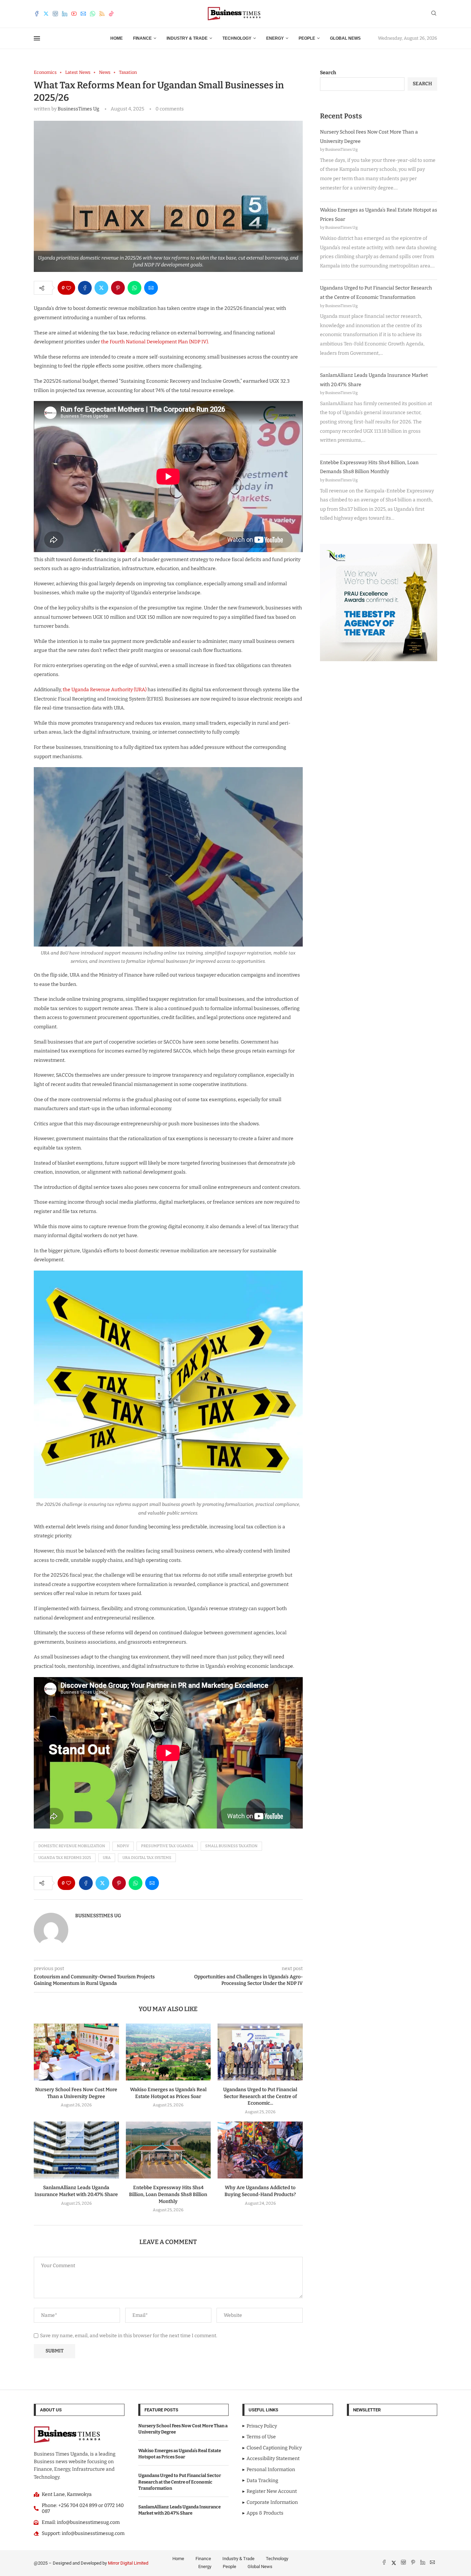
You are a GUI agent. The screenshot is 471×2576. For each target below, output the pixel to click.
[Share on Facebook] (85, 288)
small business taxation (231, 1846)
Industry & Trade (187, 38)
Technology (237, 38)
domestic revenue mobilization (72, 1846)
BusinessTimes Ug (78, 109)
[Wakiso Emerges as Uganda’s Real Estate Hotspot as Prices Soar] (168, 2052)
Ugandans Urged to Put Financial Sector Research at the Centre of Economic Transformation (180, 2482)
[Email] (83, 14)
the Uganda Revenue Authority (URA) (105, 690)
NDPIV (123, 1846)
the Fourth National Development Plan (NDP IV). (155, 342)
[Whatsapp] (93, 14)
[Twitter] (46, 14)
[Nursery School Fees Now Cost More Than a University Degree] (76, 2052)
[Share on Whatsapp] (134, 288)
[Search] (434, 14)
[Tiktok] (111, 14)
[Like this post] (69, 288)
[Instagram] (55, 14)
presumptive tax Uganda (167, 1846)
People (307, 38)
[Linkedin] (65, 14)
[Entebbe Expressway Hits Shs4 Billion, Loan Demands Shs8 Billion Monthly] (168, 2150)
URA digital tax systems (147, 1858)
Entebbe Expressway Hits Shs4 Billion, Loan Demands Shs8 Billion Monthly (168, 2195)
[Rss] (102, 14)
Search (328, 73)
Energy (275, 38)
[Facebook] (37, 14)
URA (107, 1858)
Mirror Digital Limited (128, 2563)
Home (117, 38)
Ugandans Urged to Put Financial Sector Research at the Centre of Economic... (260, 2097)
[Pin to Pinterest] (118, 288)
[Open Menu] (37, 38)
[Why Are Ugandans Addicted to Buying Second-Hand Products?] (260, 2150)
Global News (345, 38)
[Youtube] (74, 14)
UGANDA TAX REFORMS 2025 (65, 1858)
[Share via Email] (151, 288)
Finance (142, 38)
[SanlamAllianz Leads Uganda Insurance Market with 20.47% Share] (76, 2150)
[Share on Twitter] (101, 288)
